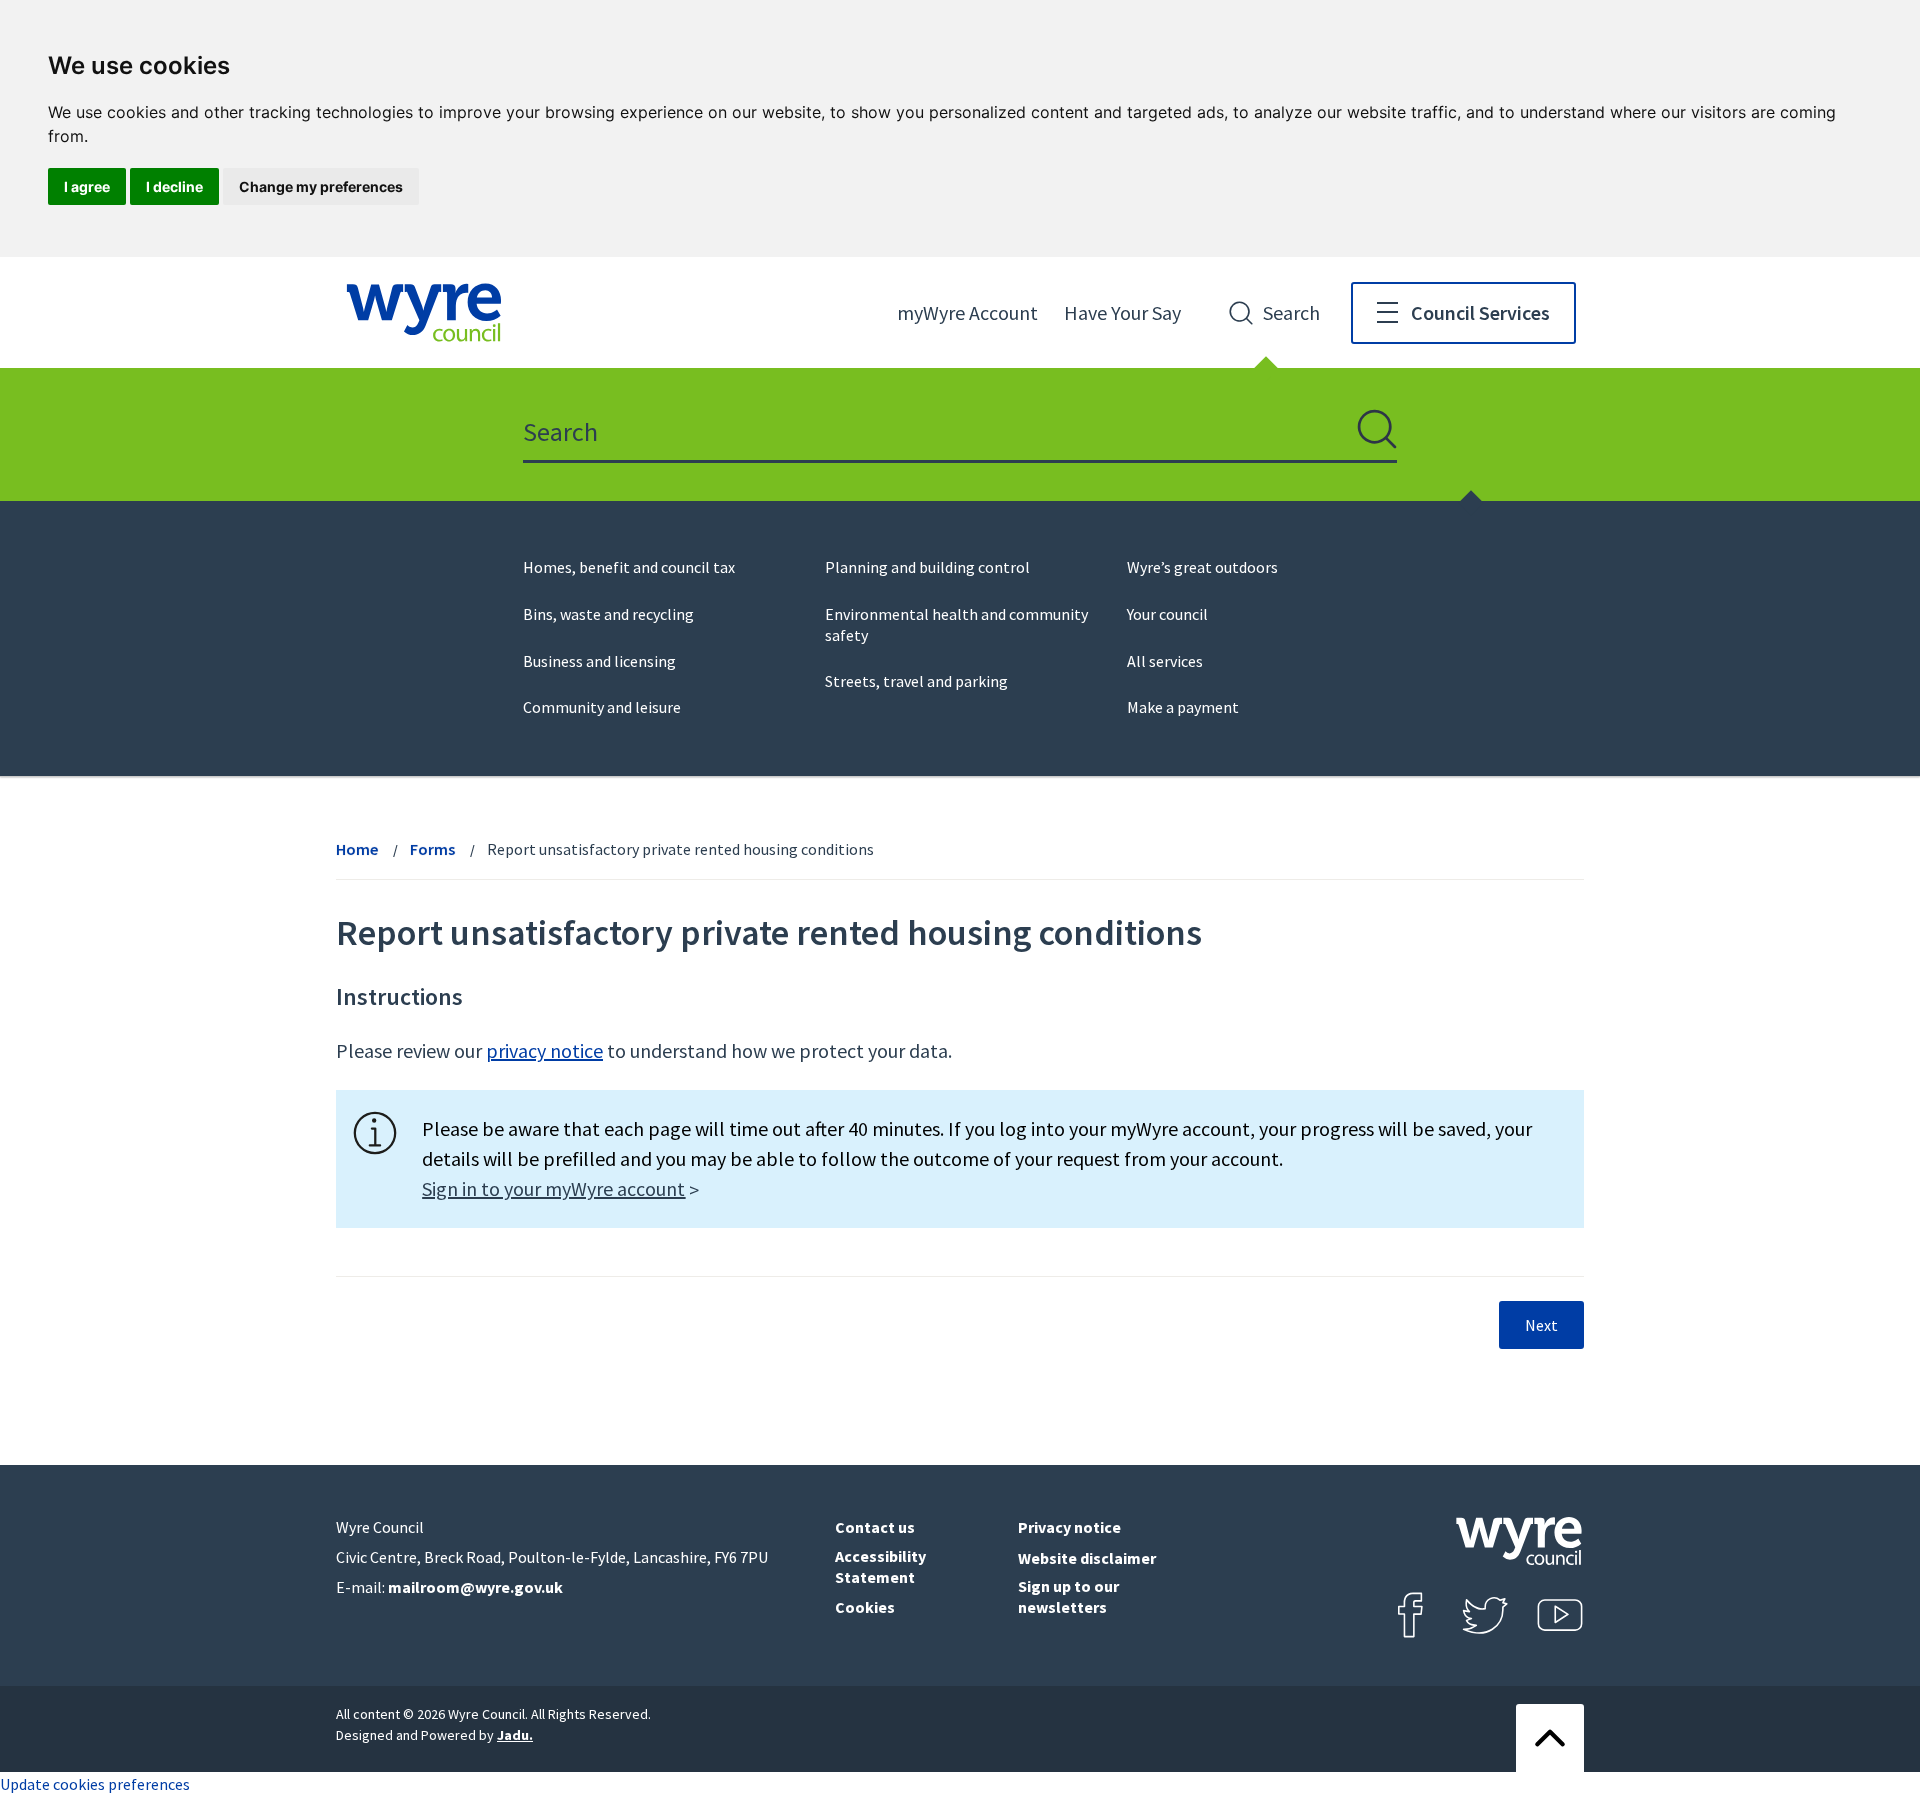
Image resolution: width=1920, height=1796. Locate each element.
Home (357, 849)
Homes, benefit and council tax (629, 567)
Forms (432, 849)
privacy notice (544, 1050)
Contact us (875, 1527)
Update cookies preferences (95, 1784)
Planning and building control (927, 567)
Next (1541, 1325)
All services (1165, 661)
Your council (1167, 614)
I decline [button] (174, 186)
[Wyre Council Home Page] (424, 312)
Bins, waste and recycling (608, 614)
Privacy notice (1069, 1527)
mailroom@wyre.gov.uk (475, 1587)
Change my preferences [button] (321, 186)
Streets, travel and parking (916, 681)
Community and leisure (602, 707)
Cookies (865, 1607)
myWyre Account (967, 312)
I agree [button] (87, 186)
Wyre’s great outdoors (1202, 567)
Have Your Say (1122, 312)
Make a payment (1183, 707)
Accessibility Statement (880, 1566)
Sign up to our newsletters (1068, 1596)
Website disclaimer (1087, 1558)
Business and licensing (599, 661)
